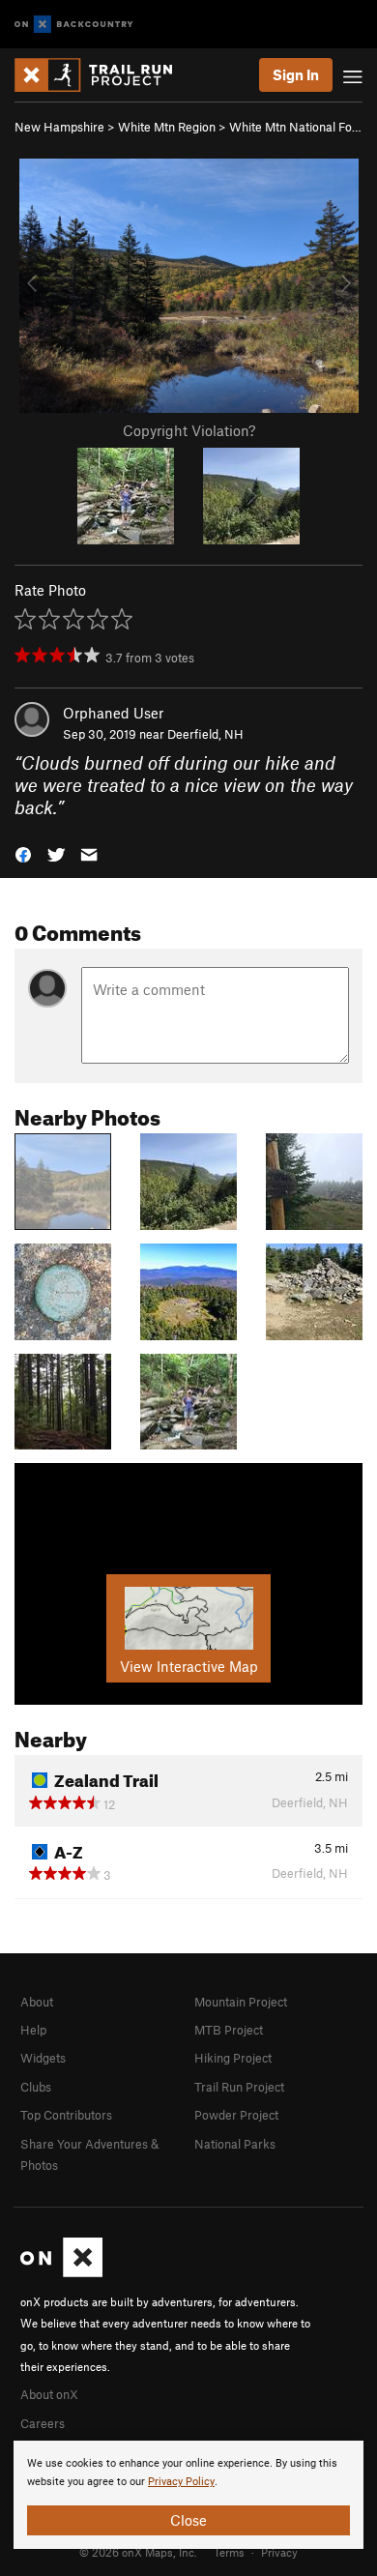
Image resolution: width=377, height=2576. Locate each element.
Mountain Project (241, 2002)
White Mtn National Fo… (295, 127)
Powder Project (236, 2115)
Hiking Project (233, 2058)
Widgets (43, 2058)
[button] (23, 853)
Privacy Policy (181, 2482)
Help (33, 2030)
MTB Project (229, 2030)
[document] (188, 2495)
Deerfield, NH (205, 734)
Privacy (279, 2552)
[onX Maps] (61, 2272)
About (37, 2002)
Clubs (36, 2087)
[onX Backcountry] (74, 25)
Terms (229, 2552)
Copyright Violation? (189, 430)
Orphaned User (113, 713)
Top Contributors (66, 2115)
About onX (49, 2394)
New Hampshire (59, 127)
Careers (43, 2423)
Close (188, 2520)
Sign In (296, 74)
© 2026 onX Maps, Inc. (138, 2552)
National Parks (235, 2144)
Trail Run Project (239, 2087)
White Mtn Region (167, 127)
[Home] (103, 75)
